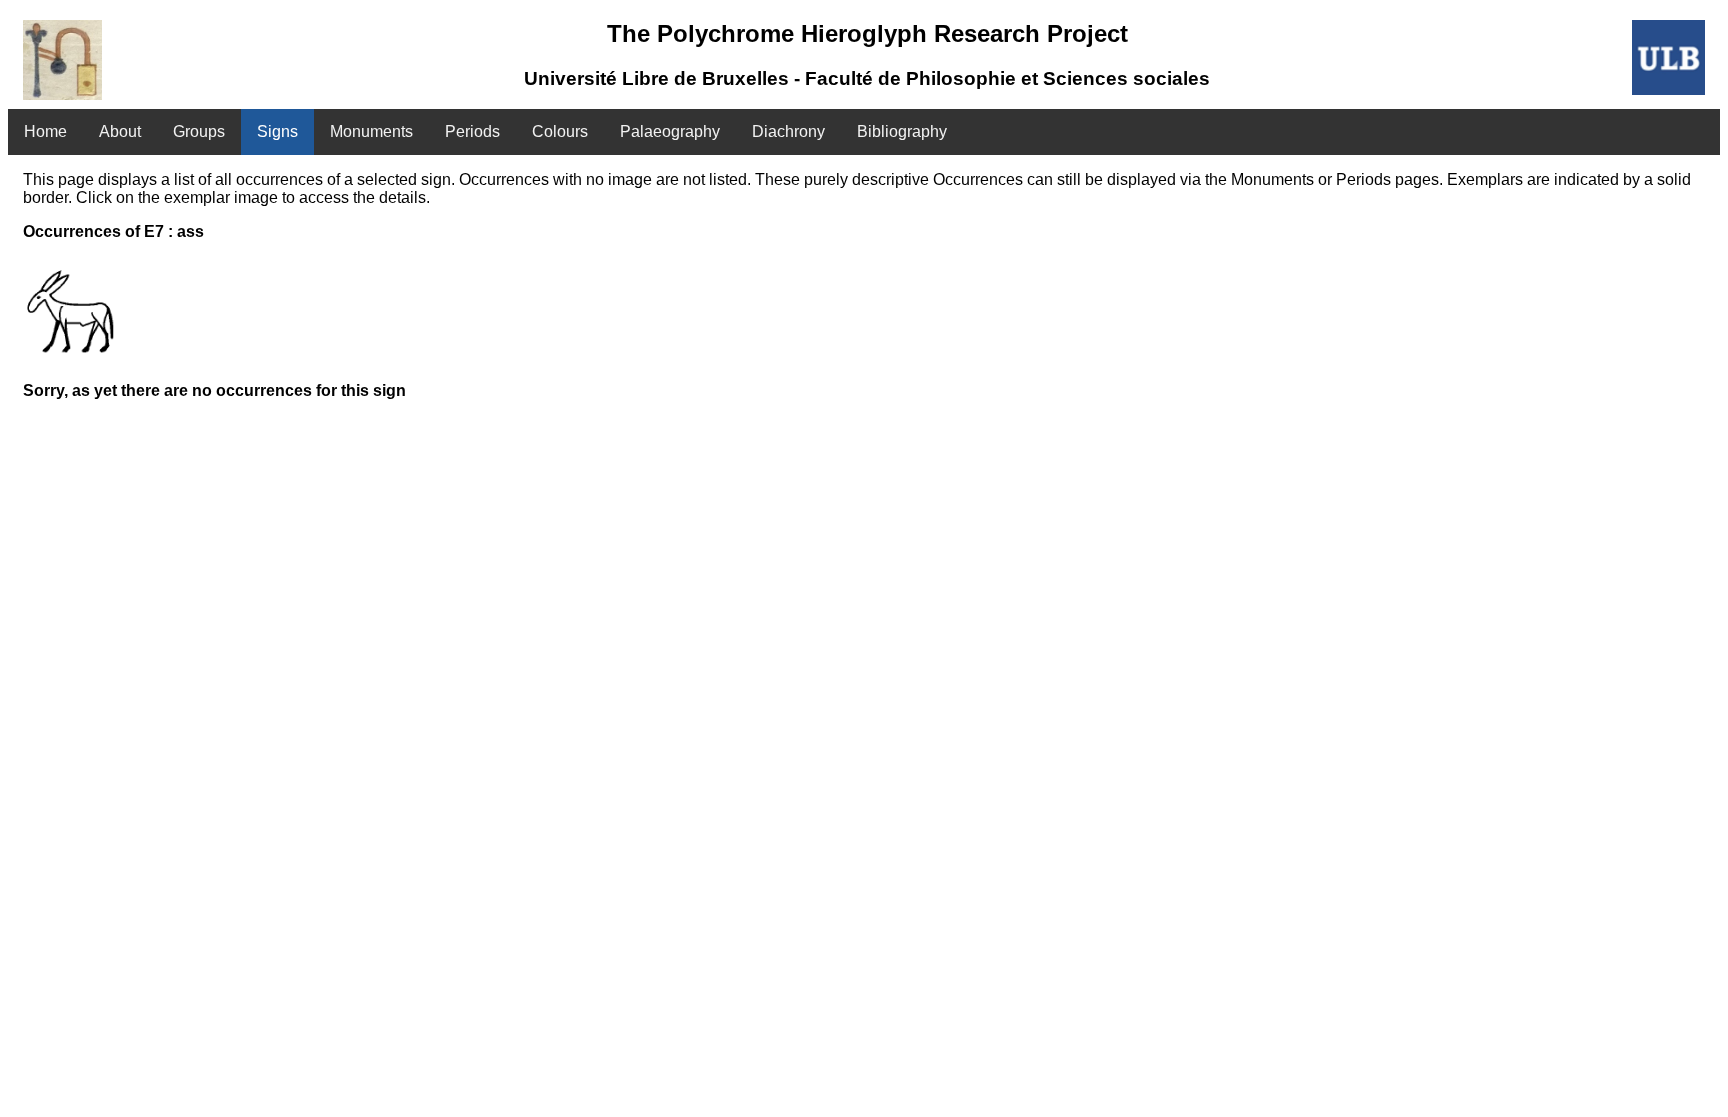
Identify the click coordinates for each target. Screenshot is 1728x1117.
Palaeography (670, 131)
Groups (199, 131)
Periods (472, 131)
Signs (277, 131)
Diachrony (788, 131)
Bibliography (902, 131)
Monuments (371, 131)
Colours (560, 131)
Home (45, 131)
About (120, 131)
